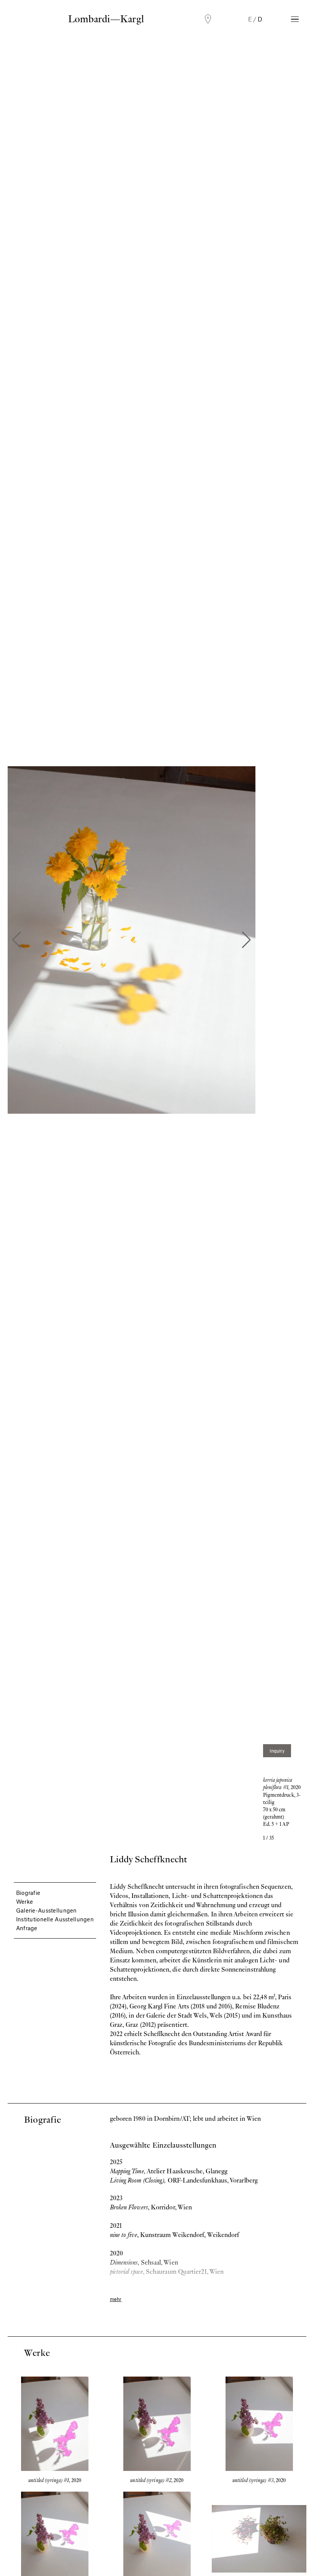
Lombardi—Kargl (106, 19)
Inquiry (277, 1751)
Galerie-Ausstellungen (47, 1910)
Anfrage (27, 1928)
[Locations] (208, 19)
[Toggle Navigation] (295, 19)
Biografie (28, 1893)
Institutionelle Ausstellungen (55, 1919)
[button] (17, 940)
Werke (25, 1901)
